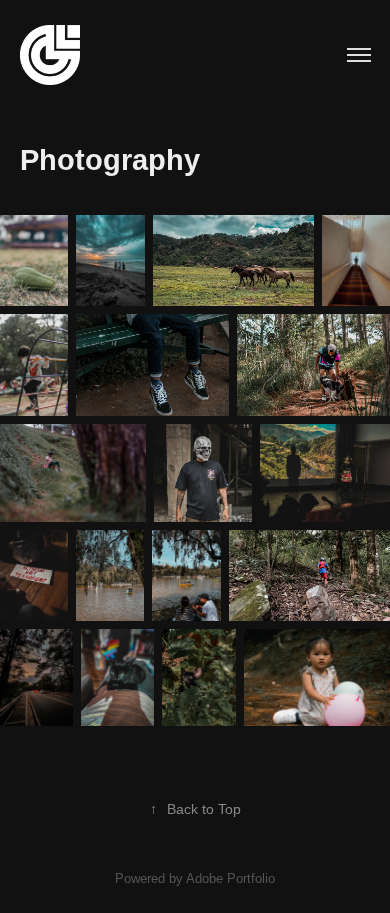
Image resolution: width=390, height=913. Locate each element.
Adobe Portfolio (230, 878)
